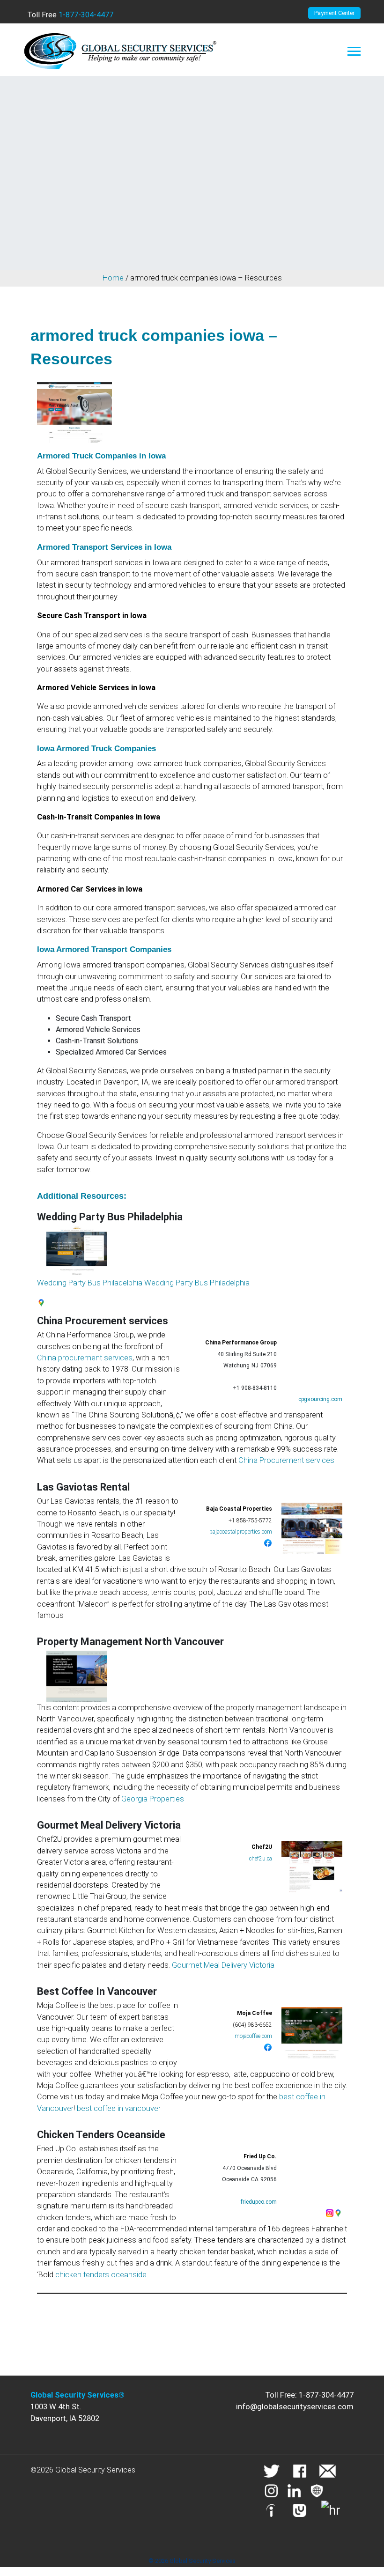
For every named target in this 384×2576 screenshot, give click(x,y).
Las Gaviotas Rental (83, 1487)
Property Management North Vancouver (130, 1642)
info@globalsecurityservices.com (295, 2407)
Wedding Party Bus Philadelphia (110, 1217)
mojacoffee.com (253, 2036)
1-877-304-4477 (86, 15)
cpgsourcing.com (320, 1399)
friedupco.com (259, 2202)
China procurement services (85, 1358)
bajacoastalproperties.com (241, 1532)
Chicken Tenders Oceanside (101, 2135)
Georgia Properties (153, 1799)
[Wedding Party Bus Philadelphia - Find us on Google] (41, 1302)
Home (113, 278)
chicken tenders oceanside (101, 2275)
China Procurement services (103, 1321)
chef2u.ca (261, 1859)
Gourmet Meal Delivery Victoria (109, 1825)
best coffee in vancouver (119, 2108)
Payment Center (334, 13)
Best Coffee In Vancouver (97, 1991)
